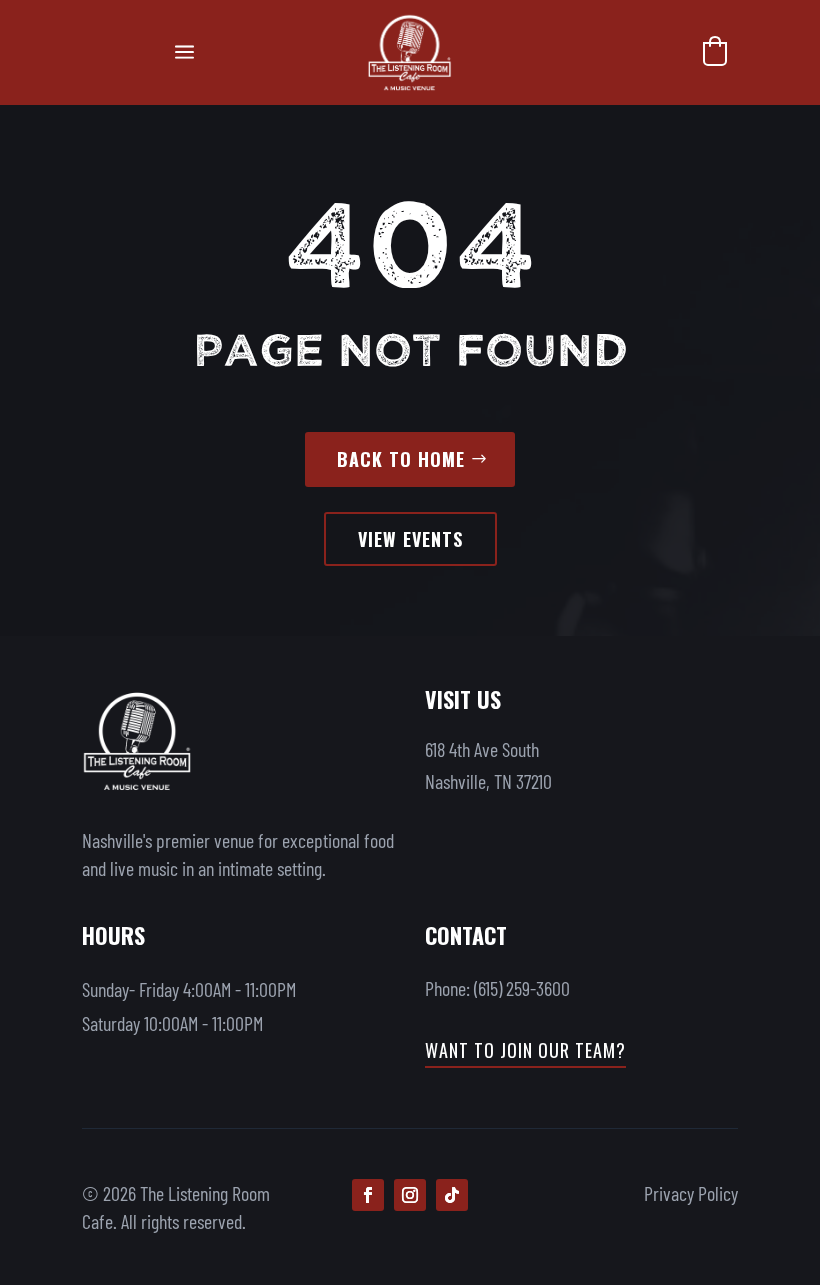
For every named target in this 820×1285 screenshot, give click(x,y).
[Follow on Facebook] (368, 1195)
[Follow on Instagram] (410, 1195)
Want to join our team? (525, 1050)
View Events (410, 539)
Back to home (401, 459)
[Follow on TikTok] (452, 1195)
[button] (715, 51)
